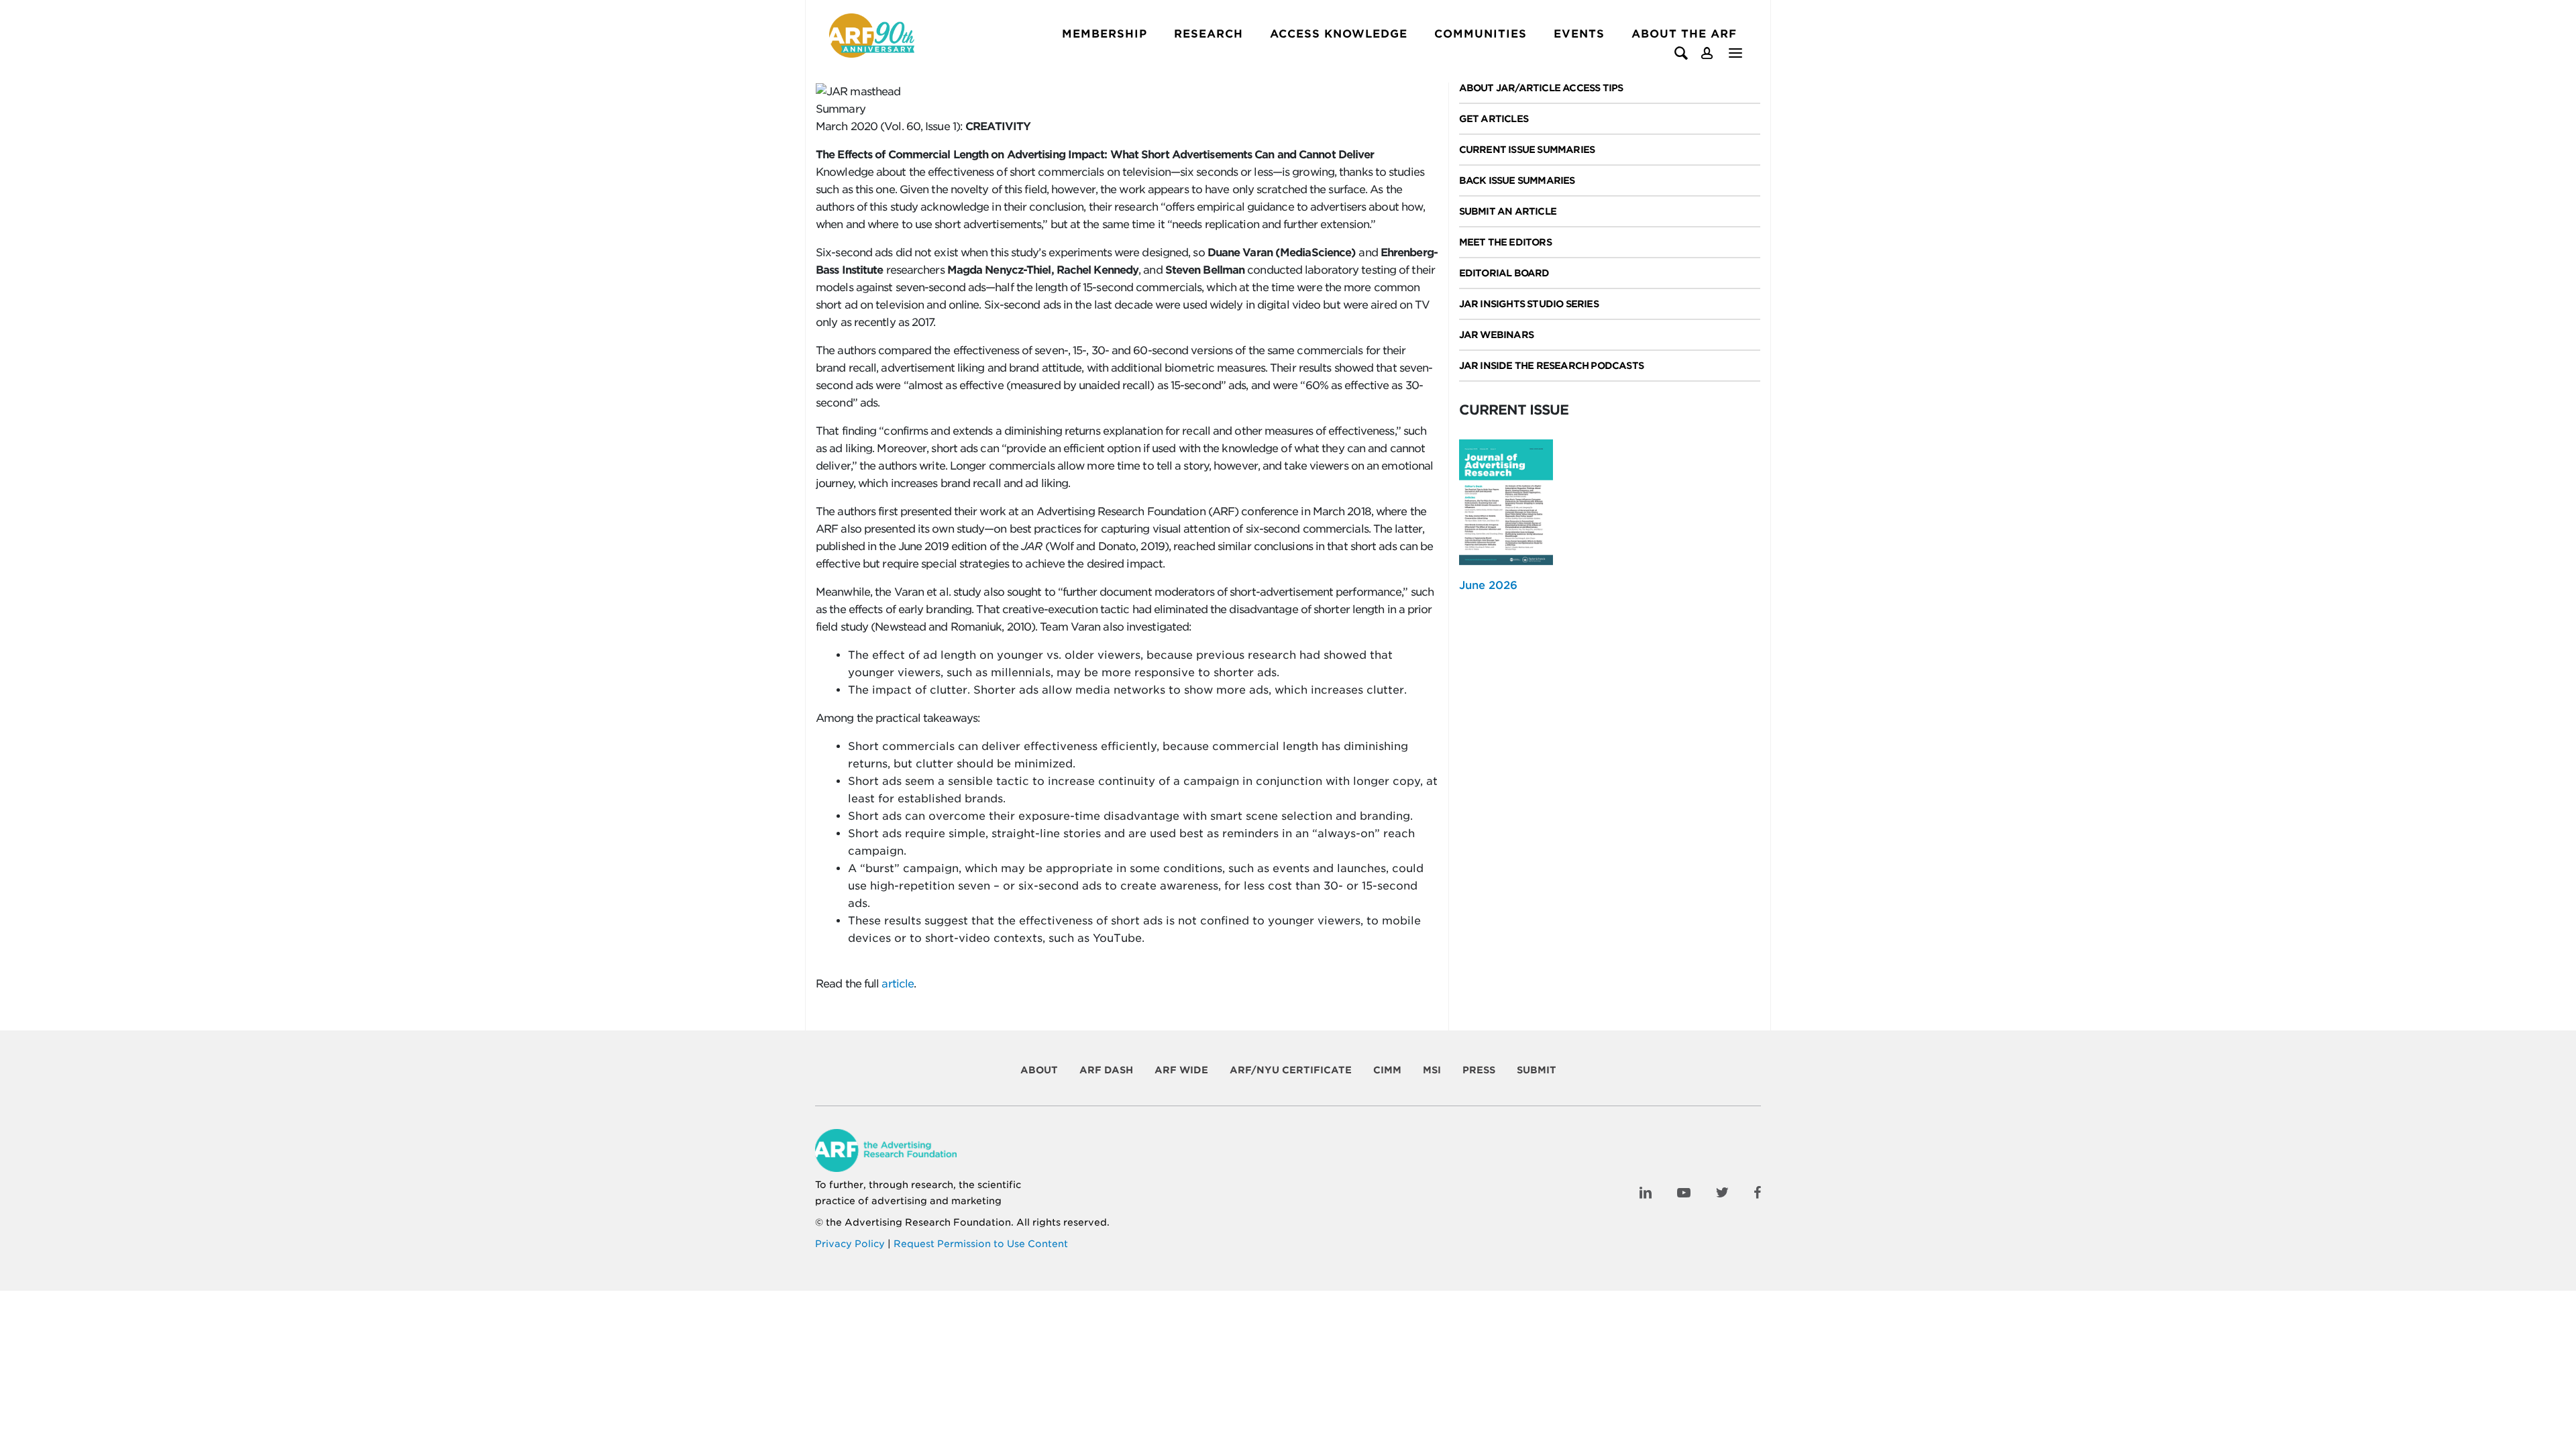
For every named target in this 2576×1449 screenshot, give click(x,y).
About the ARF (1684, 34)
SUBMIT (1537, 1070)
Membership (1105, 34)
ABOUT (1039, 1070)
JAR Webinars (1496, 335)
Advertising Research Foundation (928, 1222)
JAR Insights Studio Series (1529, 304)
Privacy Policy (850, 1244)
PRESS (1479, 1070)
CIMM (1387, 1070)
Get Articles (1494, 119)
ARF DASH (1106, 1070)
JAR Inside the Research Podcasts (1551, 366)
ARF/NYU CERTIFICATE (1291, 1070)
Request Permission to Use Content (981, 1244)
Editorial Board (1504, 273)
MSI (1432, 1070)
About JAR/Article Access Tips (1541, 88)
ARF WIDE (1181, 1070)
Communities (1481, 34)
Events (1579, 34)
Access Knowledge (1339, 34)
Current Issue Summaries (1527, 150)
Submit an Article (1508, 211)
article (896, 984)
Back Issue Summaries (1517, 180)
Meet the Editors (1505, 242)
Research (1209, 34)
